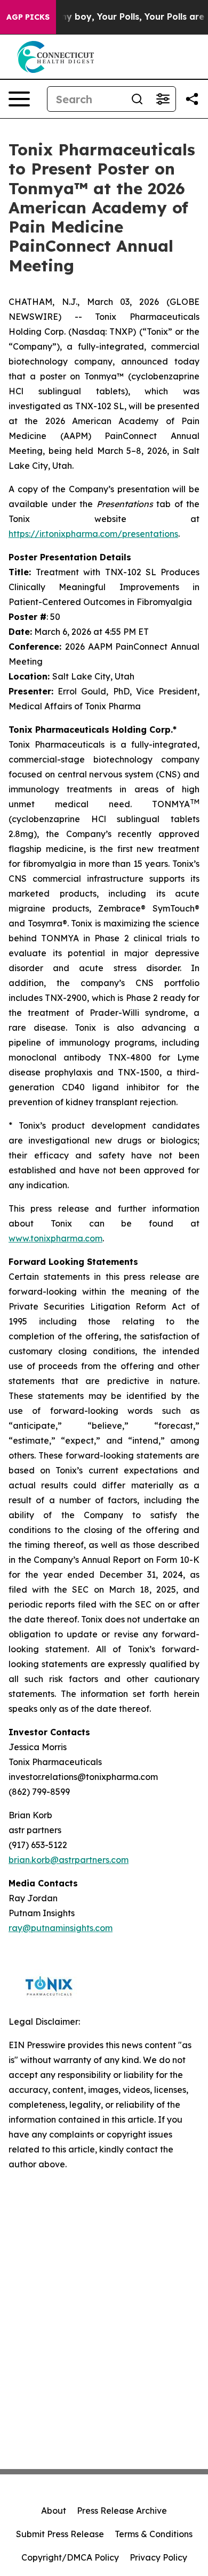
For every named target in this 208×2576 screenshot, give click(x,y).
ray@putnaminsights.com (61, 1928)
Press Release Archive (122, 2511)
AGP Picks (28, 17)
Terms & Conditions (154, 2534)
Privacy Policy (158, 2557)
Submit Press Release (60, 2534)
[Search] (137, 99)
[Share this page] (192, 99)
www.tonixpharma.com (55, 1238)
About (54, 2511)
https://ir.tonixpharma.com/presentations (93, 534)
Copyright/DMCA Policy (70, 2557)
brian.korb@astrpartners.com (69, 1860)
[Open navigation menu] (19, 99)
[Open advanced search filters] (163, 99)
